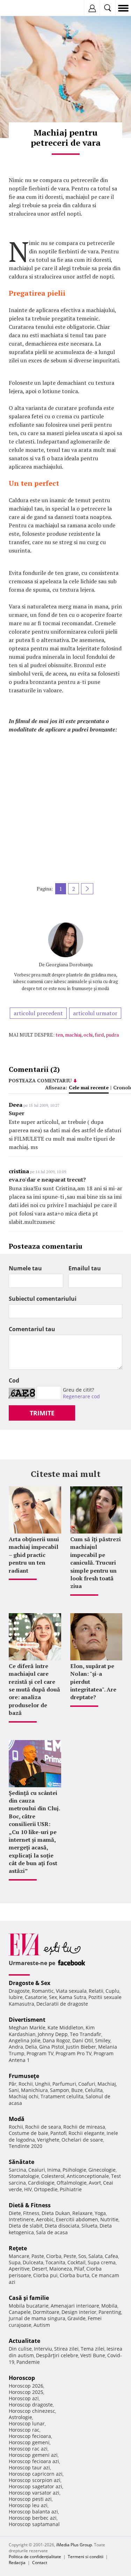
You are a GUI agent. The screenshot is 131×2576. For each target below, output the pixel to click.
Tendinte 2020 (26, 2146)
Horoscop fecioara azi (34, 2461)
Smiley (103, 2040)
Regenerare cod (81, 1396)
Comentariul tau (32, 1329)
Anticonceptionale (88, 2176)
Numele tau (25, 1268)
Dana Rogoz (56, 2040)
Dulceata (33, 2262)
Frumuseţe (24, 2076)
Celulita (94, 2090)
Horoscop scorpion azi (35, 2480)
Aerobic (45, 2219)
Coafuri (87, 2084)
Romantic (43, 1991)
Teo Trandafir (86, 2034)
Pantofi (58, 2133)
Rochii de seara (43, 2127)
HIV (28, 2189)
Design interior (79, 2312)
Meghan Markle (27, 2027)
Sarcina (17, 2170)
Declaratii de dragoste (62, 2004)
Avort (95, 2183)
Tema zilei (93, 2349)
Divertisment (27, 2020)
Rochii (26, 2084)
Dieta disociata (62, 2226)
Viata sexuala (71, 1991)
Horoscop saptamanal (34, 2524)
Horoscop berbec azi (33, 2518)
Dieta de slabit (26, 2226)
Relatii (96, 1991)
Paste (38, 2256)
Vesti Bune (93, 2355)
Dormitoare (46, 2312)
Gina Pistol (52, 2047)
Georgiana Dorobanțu (69, 964)
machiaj (73, 1035)
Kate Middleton (65, 2027)
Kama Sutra (73, 1997)
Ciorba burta (75, 2275)
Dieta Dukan (56, 2213)
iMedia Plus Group (74, 2545)
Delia (31, 2047)
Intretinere (21, 2219)
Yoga (100, 2213)
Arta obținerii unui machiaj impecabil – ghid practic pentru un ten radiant (34, 1555)
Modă (17, 2119)
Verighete (48, 2140)
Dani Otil (83, 2040)
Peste (70, 2256)
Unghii (43, 2084)
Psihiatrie (71, 2189)
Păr (13, 2084)
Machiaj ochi (24, 2096)
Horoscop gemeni (29, 2442)
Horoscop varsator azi (34, 2493)
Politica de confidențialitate (35, 2557)
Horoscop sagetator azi (35, 2486)
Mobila (109, 2306)
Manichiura (34, 2090)
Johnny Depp (53, 2034)
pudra (112, 1035)
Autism (42, 2325)
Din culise (20, 2349)
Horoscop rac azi (28, 2449)
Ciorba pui (45, 2275)
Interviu (43, 2349)
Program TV (40, 2053)
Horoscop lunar (27, 2423)
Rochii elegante (86, 2133)
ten (59, 1035)
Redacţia (17, 2563)
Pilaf (79, 2269)
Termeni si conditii (86, 2557)
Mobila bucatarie (29, 2306)
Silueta (89, 2226)
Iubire (16, 1997)
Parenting (110, 2312)
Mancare (19, 2256)
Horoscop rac (24, 2430)
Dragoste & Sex (30, 1983)
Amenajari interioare (75, 2306)
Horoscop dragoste (31, 2405)
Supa (15, 2262)
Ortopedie (46, 2189)
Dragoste (19, 1991)
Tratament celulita (62, 2096)
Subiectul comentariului (43, 1299)
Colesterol (53, 2176)
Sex (53, 1997)
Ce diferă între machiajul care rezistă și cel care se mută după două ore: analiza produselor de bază (34, 1689)
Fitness (31, 2213)
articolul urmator (95, 1013)
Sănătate (21, 2162)
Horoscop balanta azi (33, 2512)
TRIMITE (42, 1413)
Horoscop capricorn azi (36, 2474)
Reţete (18, 2248)
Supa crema (102, 2262)
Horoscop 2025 (26, 2392)
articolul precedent (38, 1013)
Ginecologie (102, 2170)
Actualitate (24, 2341)
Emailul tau (85, 1268)
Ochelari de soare (82, 2140)
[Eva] (22, 8)
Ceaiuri (37, 2170)
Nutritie (109, 2219)
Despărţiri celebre (57, 2355)
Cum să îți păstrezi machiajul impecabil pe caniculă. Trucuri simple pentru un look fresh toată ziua (96, 1563)
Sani (14, 2090)
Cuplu (112, 1991)
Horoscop (22, 2378)
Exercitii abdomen (77, 2219)
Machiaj (107, 2084)
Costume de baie (28, 2133)
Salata (96, 2256)
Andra (16, 2047)
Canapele (20, 2312)
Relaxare (82, 2213)
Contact (40, 2563)
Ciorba (54, 2256)
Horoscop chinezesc (32, 2411)
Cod (14, 1380)
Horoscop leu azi (28, 2505)
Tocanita (55, 2262)
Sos (82, 2256)
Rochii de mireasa (84, 2127)
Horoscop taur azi (29, 2467)
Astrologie (20, 2417)
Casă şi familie (29, 2298)
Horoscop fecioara (30, 2436)
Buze (77, 2090)
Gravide (77, 2318)
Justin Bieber (81, 2047)
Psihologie (74, 2170)
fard (99, 1035)
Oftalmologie (72, 2183)
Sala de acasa (52, 2232)
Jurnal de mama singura (37, 2318)
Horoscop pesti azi (30, 2499)
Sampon (60, 2090)
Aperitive (19, 2269)
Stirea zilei (66, 2349)
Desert (39, 2269)
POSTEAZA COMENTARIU (40, 1080)
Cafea (111, 2256)
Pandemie (28, 2362)
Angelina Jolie (25, 2040)
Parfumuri (64, 2084)
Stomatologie (24, 2176)
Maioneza (61, 2269)
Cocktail (77, 2262)
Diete (15, 2213)
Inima (54, 2170)
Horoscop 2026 (26, 2386)
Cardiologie (41, 2183)
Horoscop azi (24, 2398)
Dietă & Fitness (30, 2205)
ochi (88, 1035)
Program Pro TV (74, 2053)
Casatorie (36, 1997)
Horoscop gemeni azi (33, 2455)
